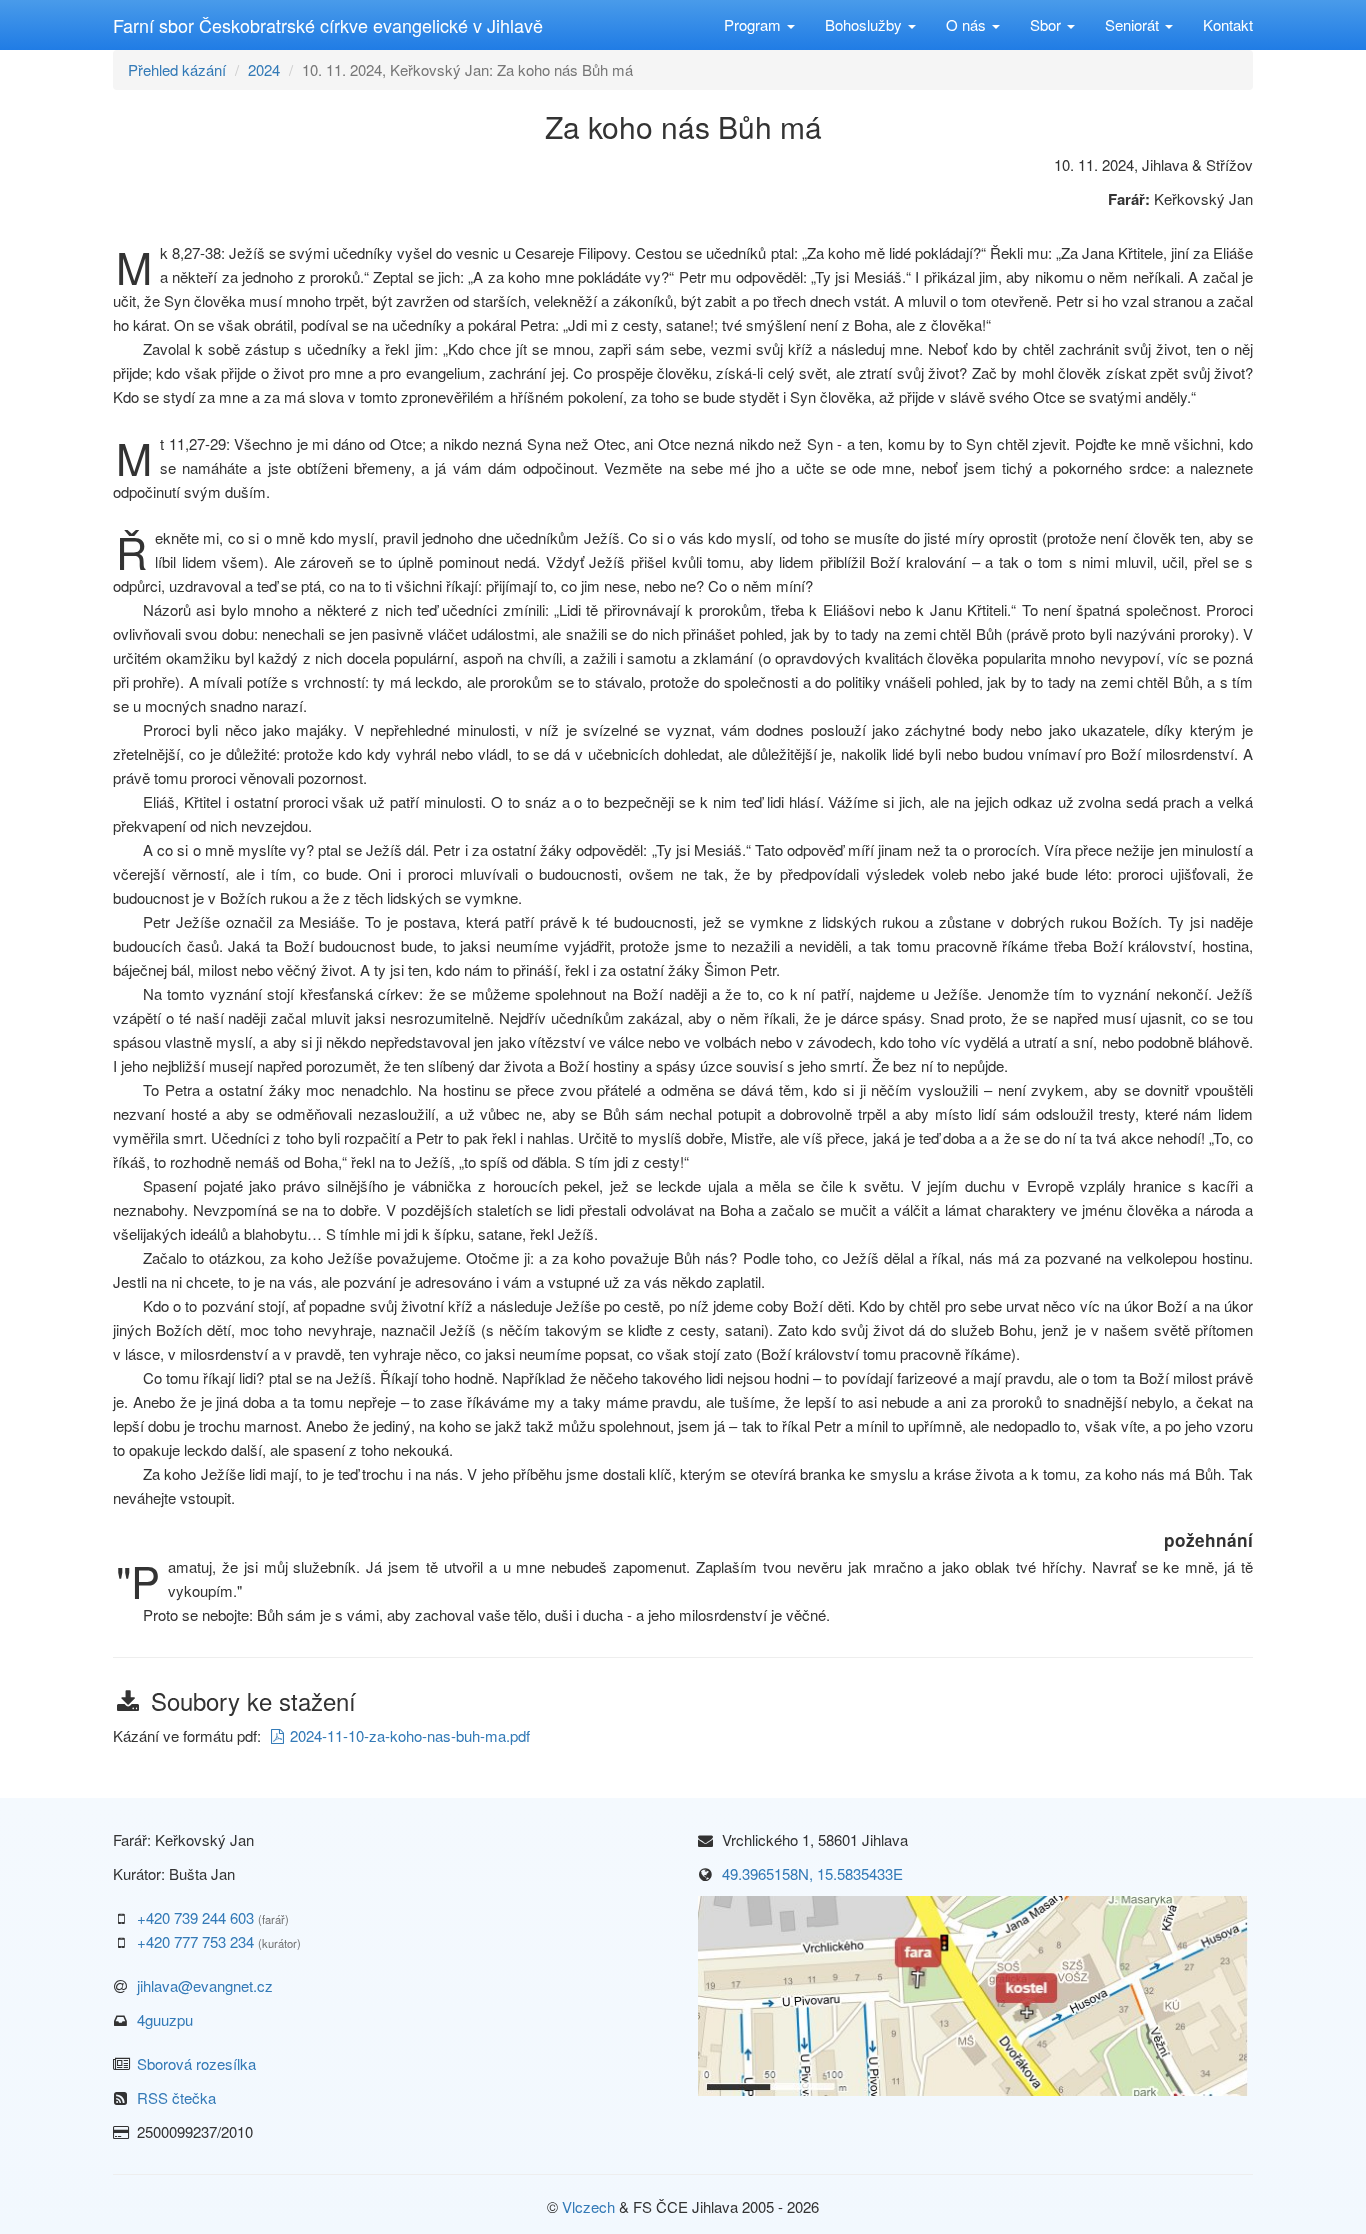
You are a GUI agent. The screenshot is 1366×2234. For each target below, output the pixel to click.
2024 (264, 69)
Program (754, 24)
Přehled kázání (177, 69)
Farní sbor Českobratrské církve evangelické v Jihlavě (328, 25)
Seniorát (1134, 24)
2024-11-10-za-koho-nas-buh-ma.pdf (410, 1735)
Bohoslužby (865, 24)
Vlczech (588, 2206)
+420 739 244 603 (195, 1917)
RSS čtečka (176, 2097)
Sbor (1047, 24)
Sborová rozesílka (196, 2063)
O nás (968, 24)
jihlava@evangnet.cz (205, 1985)
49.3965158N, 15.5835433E (812, 1873)
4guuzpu (165, 2019)
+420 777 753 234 (195, 1941)
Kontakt (1228, 24)
